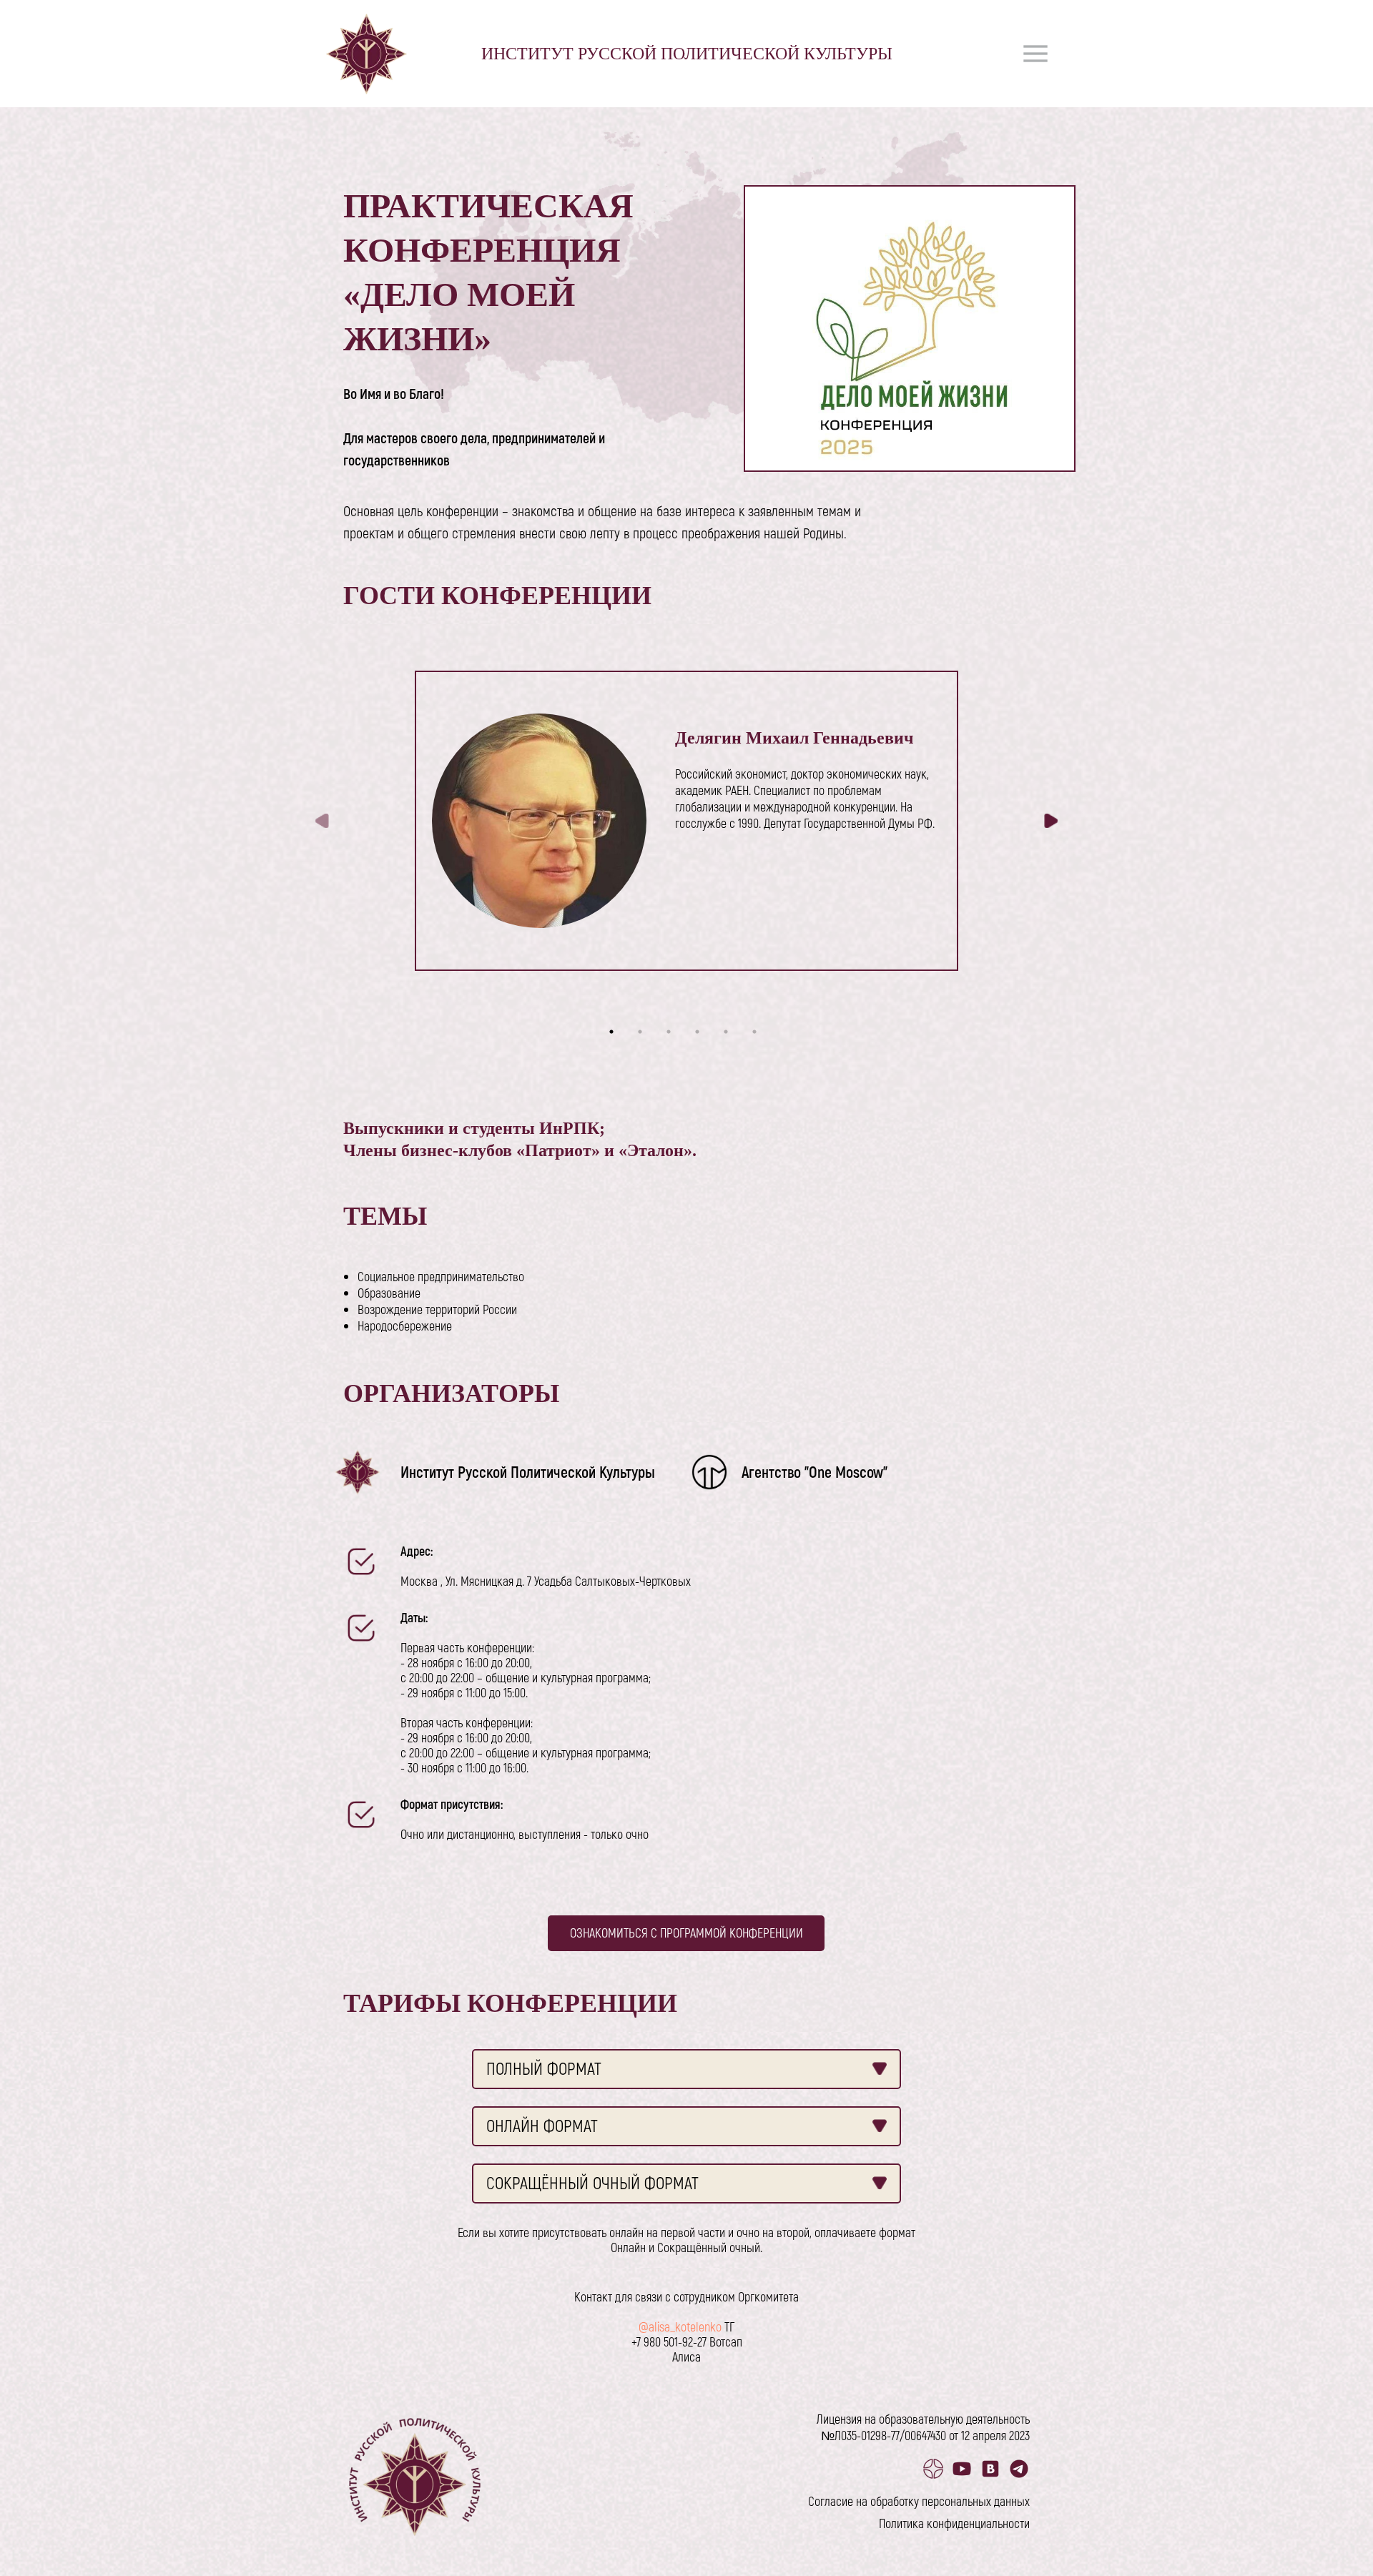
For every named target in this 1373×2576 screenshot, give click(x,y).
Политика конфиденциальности (954, 2523)
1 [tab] (615, 1035)
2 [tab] (644, 1035)
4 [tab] (701, 1035)
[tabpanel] (686, 821)
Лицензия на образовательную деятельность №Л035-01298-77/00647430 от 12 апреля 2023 (923, 2427)
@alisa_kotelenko (680, 2326)
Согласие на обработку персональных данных (919, 2501)
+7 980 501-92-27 (669, 2341)
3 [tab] (672, 1035)
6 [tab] (758, 1035)
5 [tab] (729, 1035)
